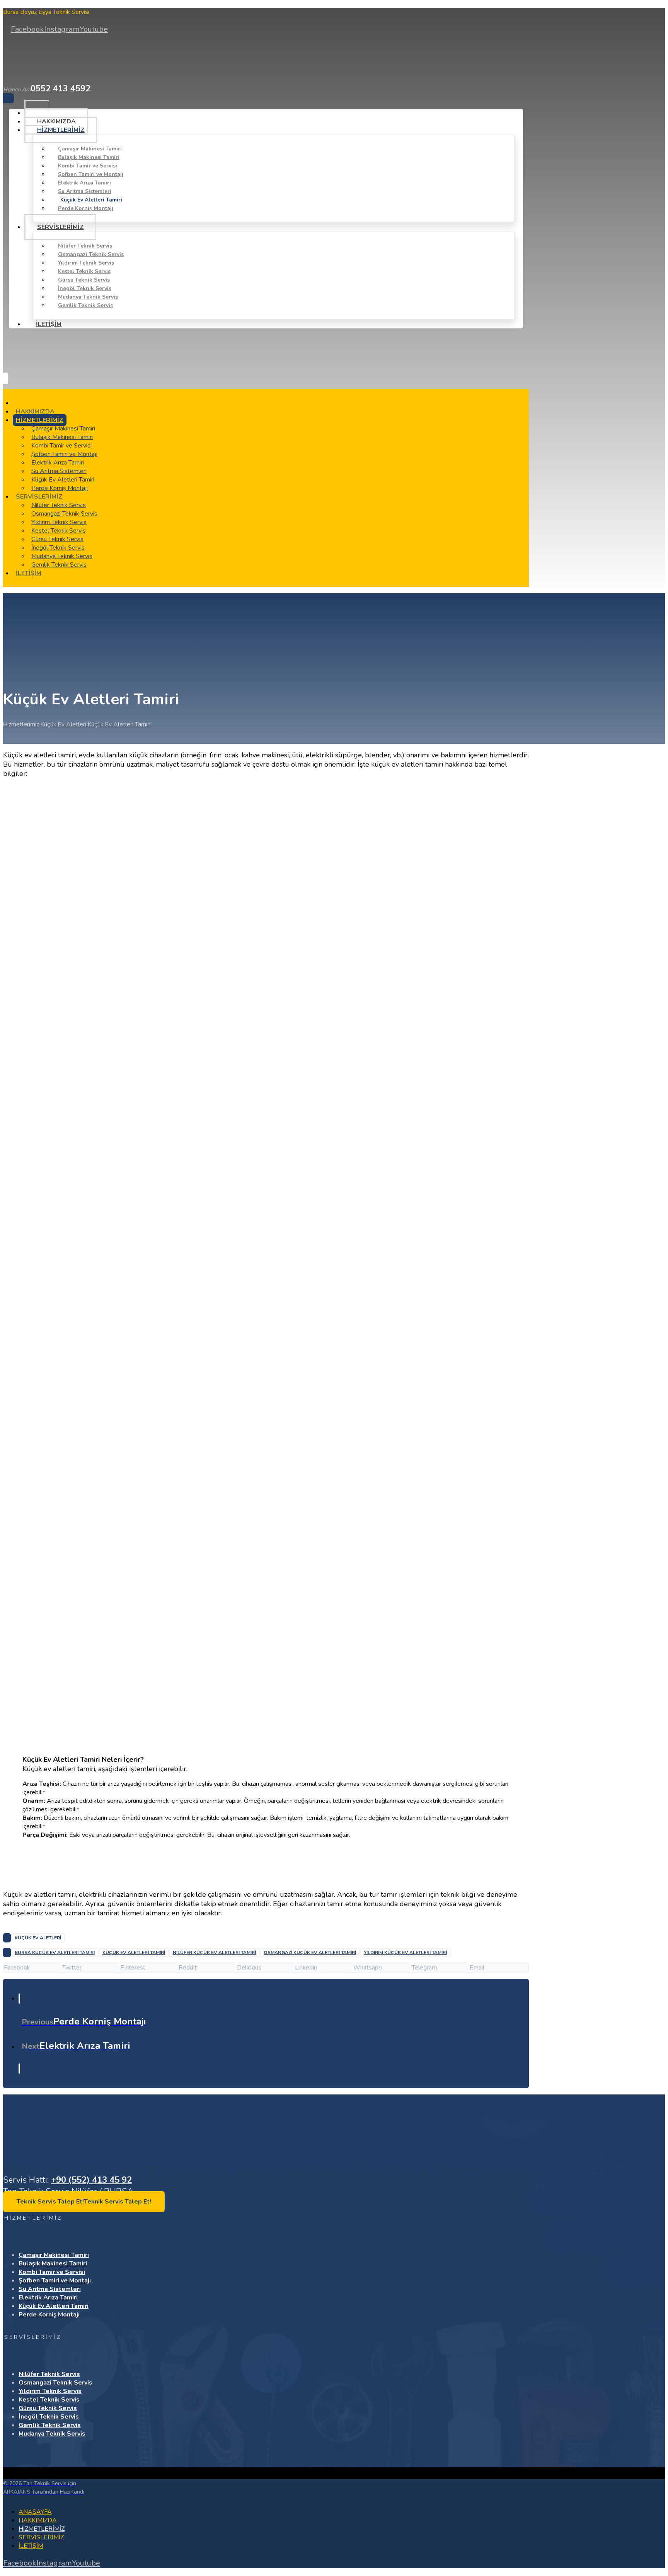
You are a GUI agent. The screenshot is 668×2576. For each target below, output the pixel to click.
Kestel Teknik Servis (49, 2400)
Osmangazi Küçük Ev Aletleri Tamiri (310, 1952)
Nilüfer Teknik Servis (49, 2374)
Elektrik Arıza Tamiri (48, 2298)
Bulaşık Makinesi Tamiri (53, 2263)
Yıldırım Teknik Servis (50, 2391)
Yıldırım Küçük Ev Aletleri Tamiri (405, 1952)
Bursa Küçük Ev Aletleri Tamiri (55, 1952)
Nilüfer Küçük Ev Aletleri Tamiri (214, 1952)
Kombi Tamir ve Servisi (52, 2272)
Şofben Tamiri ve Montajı (55, 2280)
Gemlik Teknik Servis (50, 2425)
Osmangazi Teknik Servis (55, 2383)
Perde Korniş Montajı (49, 2315)
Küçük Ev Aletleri (38, 1938)
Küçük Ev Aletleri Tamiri (134, 1952)
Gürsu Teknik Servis (48, 2408)
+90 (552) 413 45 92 (91, 2180)
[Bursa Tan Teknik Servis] (44, 70)
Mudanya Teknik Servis (52, 2434)
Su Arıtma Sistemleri (50, 2289)
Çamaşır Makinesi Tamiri (54, 2255)
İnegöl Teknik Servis (49, 2417)
